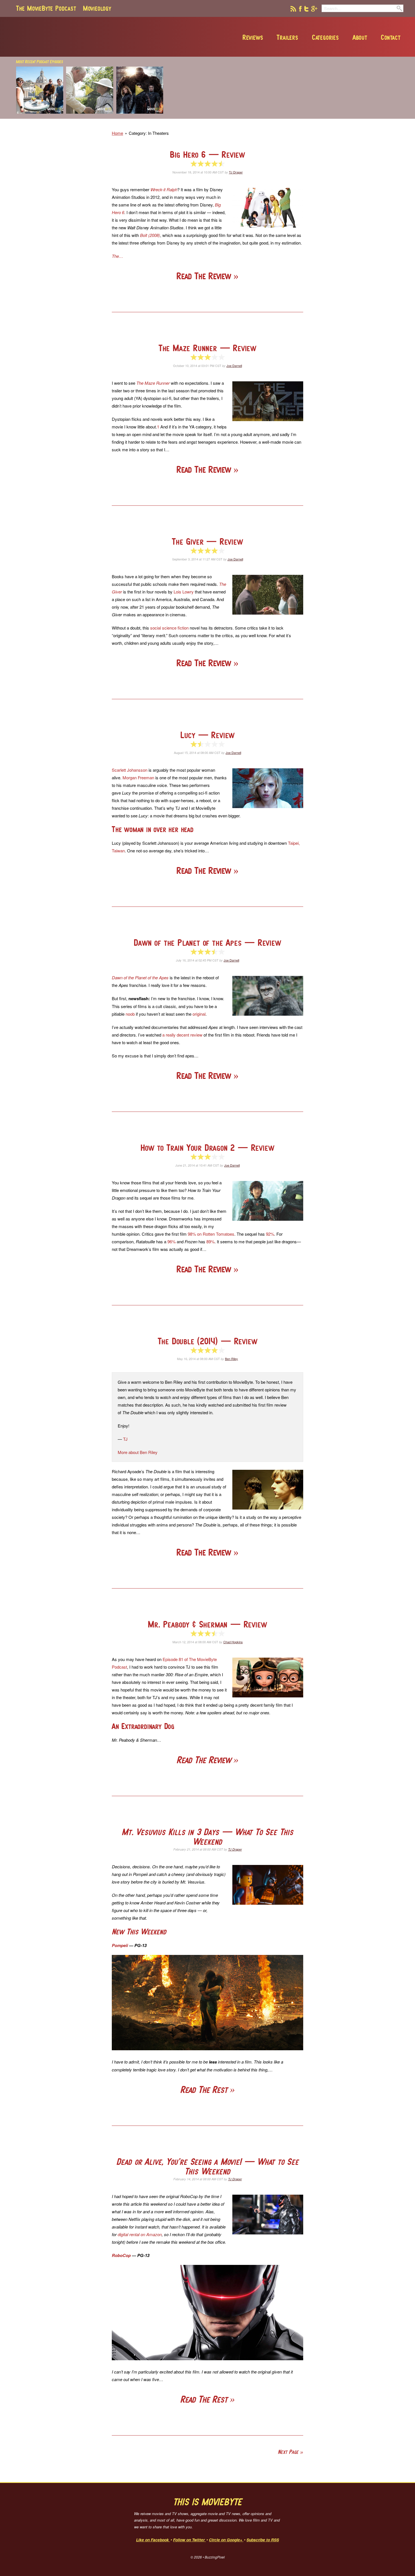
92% (270, 1234)
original (199, 1014)
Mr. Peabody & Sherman (207, 1624)
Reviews (253, 37)
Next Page (288, 2452)
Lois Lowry (184, 592)
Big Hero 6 (207, 154)
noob (130, 1014)
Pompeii (120, 1945)
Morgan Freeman (138, 777)
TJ (125, 1439)
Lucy (207, 735)
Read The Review (205, 276)
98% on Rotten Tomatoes (211, 1234)
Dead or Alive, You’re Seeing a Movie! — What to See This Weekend (207, 2166)
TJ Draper (236, 172)
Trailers (287, 37)
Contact (391, 37)
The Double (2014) (208, 1341)
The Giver (207, 541)
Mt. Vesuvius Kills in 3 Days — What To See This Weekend (207, 1837)
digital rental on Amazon (140, 2234)
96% (172, 1241)
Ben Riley (231, 1359)
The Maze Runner (207, 348)
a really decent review (182, 1035)
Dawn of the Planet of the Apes (207, 942)
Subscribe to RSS (263, 2540)
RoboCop (121, 2255)
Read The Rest (205, 2090)
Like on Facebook (153, 2540)
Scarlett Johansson (130, 770)
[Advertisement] (322, 117)
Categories (326, 37)
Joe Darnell (234, 366)
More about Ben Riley (138, 1452)
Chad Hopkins (233, 1642)
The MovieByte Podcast (46, 8)
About (360, 37)
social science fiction (169, 628)
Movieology (97, 8)
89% (210, 1241)
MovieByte (80, 37)
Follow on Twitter (189, 2540)
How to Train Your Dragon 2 (207, 1148)
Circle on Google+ (226, 2540)
